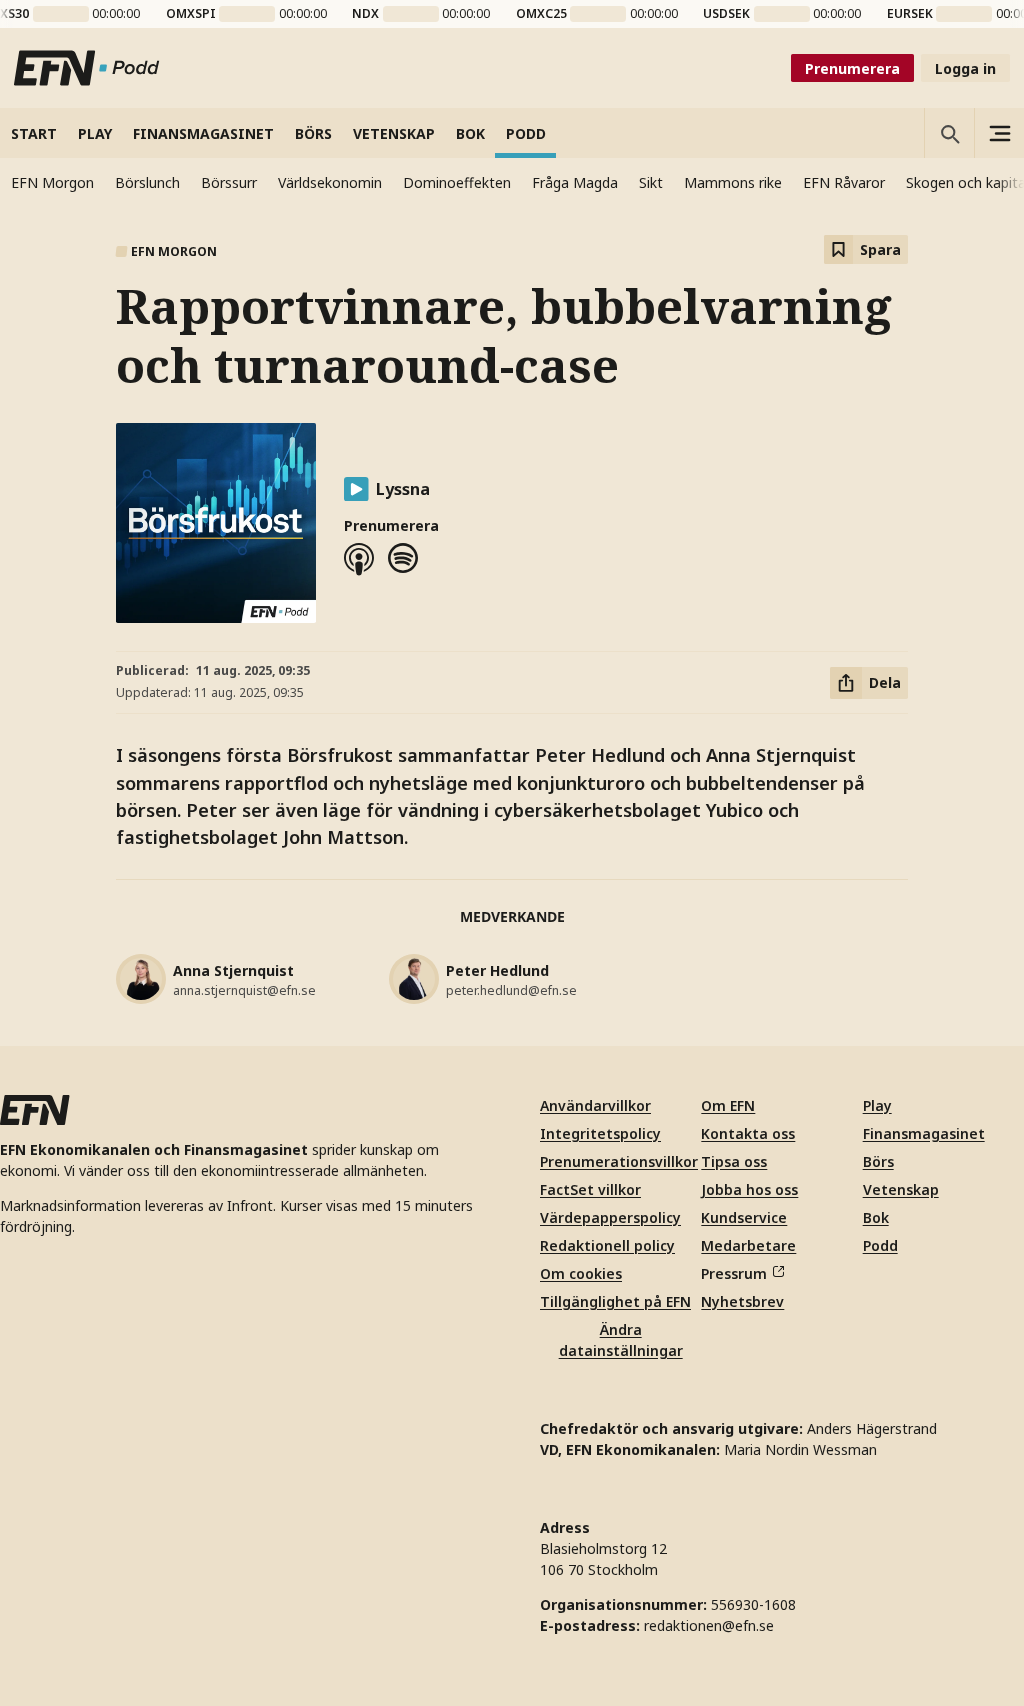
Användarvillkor (595, 1105)
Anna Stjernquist (233, 970)
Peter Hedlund (497, 970)
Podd (880, 1245)
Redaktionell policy (607, 1245)
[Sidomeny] (999, 133)
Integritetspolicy (600, 1133)
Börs (878, 1161)
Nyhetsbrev (742, 1301)
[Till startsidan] (87, 68)
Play (877, 1105)
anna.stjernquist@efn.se (244, 990)
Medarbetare (748, 1245)
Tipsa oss (734, 1161)
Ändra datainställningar (621, 1340)
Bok (876, 1217)
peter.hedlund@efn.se (511, 990)
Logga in (965, 68)
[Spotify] (403, 559)
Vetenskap (901, 1189)
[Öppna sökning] (949, 133)
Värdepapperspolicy (610, 1217)
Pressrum (734, 1273)
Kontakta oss (748, 1133)
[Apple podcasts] (359, 559)
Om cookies (581, 1273)
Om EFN (728, 1105)
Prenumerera (852, 68)
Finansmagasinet (924, 1133)
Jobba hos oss (749, 1189)
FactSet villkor (590, 1189)
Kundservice (744, 1217)
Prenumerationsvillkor (619, 1161)
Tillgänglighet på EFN (615, 1301)
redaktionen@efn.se (709, 1625)
